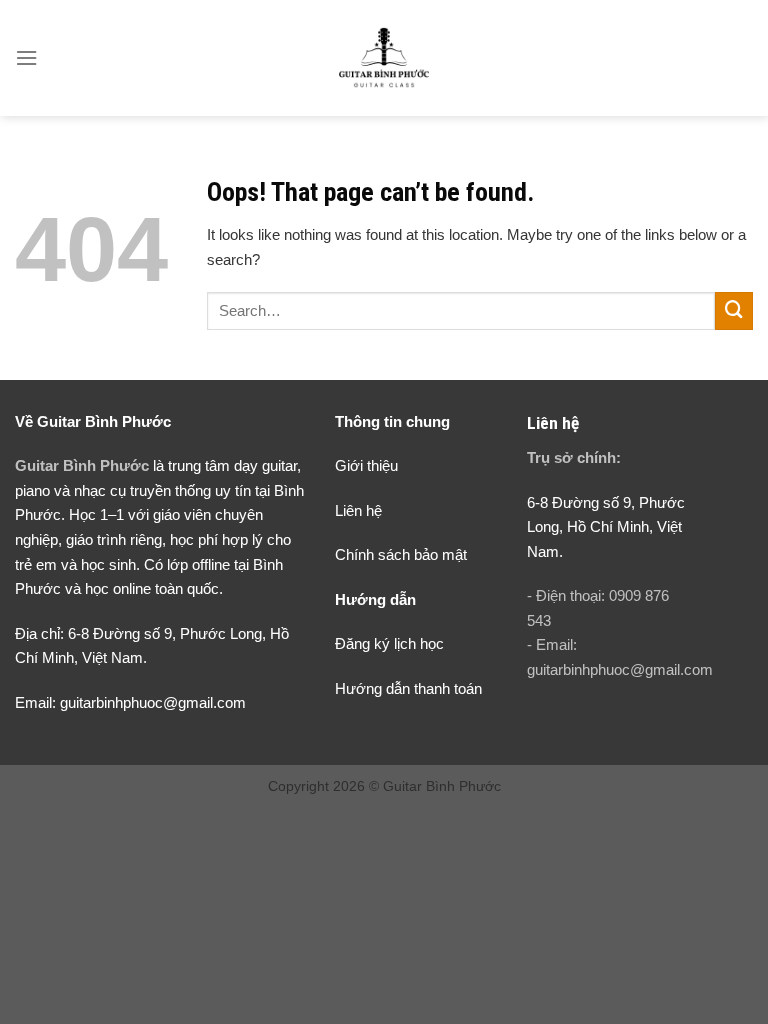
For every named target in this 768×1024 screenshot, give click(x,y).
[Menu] (26, 58)
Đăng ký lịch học (389, 643)
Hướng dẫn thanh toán (408, 688)
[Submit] (734, 311)
